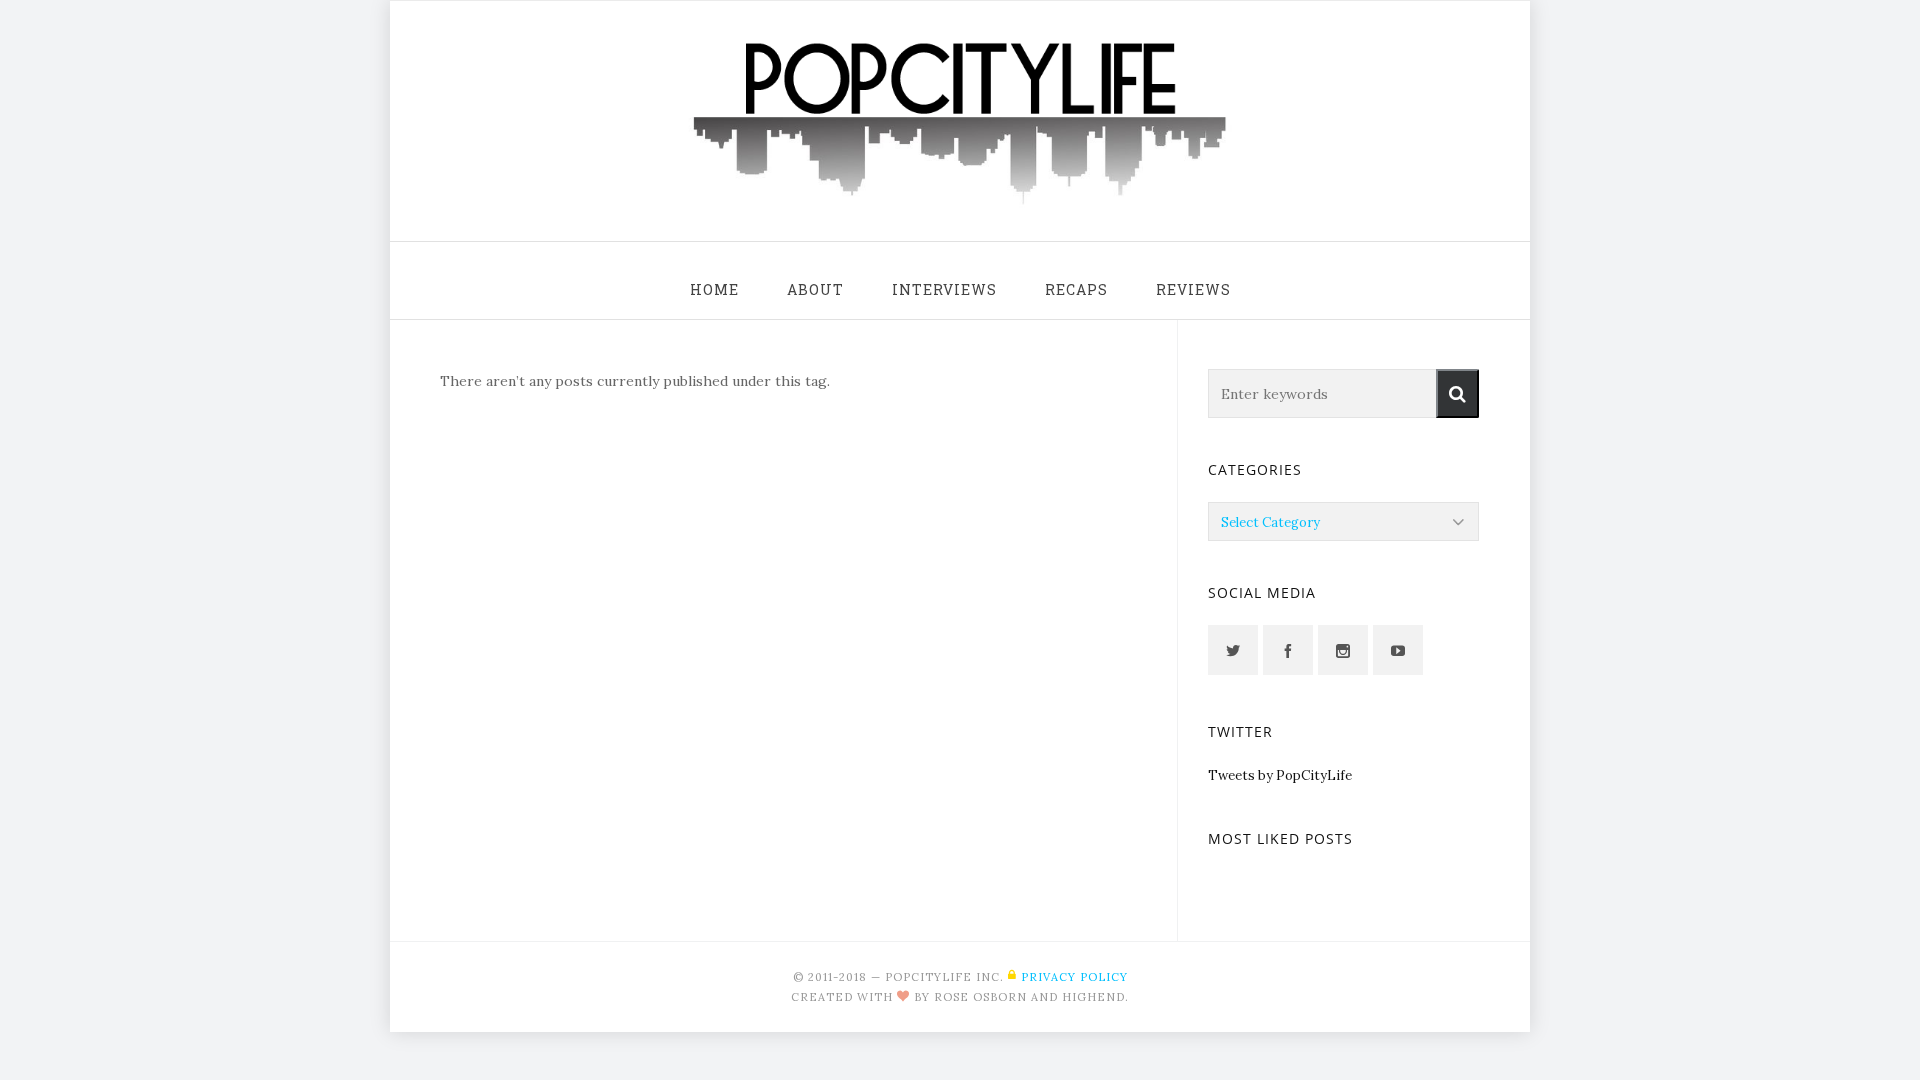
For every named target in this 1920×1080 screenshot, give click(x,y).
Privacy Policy (1074, 977)
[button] (1457, 393)
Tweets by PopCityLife (1280, 775)
